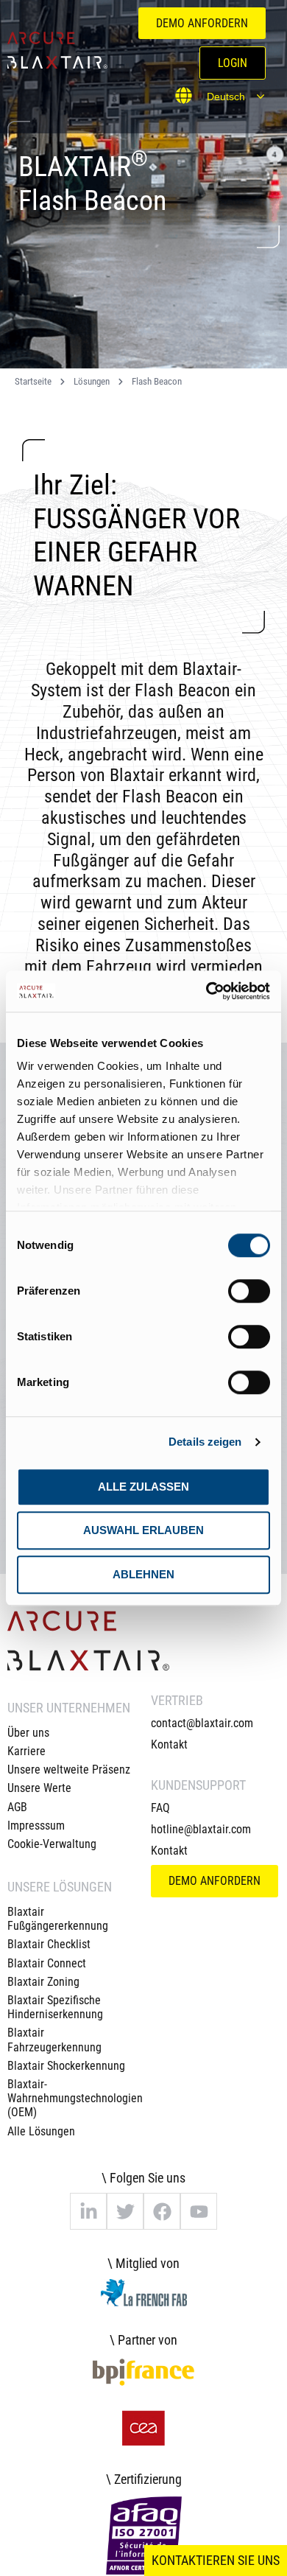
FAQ (160, 1808)
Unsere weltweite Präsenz (69, 1770)
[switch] (249, 1291)
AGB (17, 1807)
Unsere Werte (39, 1788)
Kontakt (169, 1744)
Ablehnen (143, 1574)
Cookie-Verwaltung (52, 1844)
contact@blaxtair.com (202, 1723)
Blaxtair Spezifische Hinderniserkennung (55, 2007)
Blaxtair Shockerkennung (66, 2066)
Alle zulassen (143, 1487)
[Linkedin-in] (88, 2211)
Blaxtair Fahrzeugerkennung (54, 2040)
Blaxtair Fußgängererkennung (58, 1919)
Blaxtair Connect (47, 1963)
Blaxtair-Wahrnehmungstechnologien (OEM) (72, 2098)
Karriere (26, 1751)
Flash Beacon (157, 381)
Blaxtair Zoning (43, 1982)
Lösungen (92, 381)
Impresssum (36, 1826)
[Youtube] (199, 2211)
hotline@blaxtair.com (201, 1829)
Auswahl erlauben (143, 1530)
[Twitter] (125, 2211)
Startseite (33, 381)
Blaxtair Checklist (49, 1944)
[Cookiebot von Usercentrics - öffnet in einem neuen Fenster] (206, 991)
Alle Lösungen (41, 2131)
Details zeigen (205, 1442)
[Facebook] (162, 2211)
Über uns (28, 1733)
